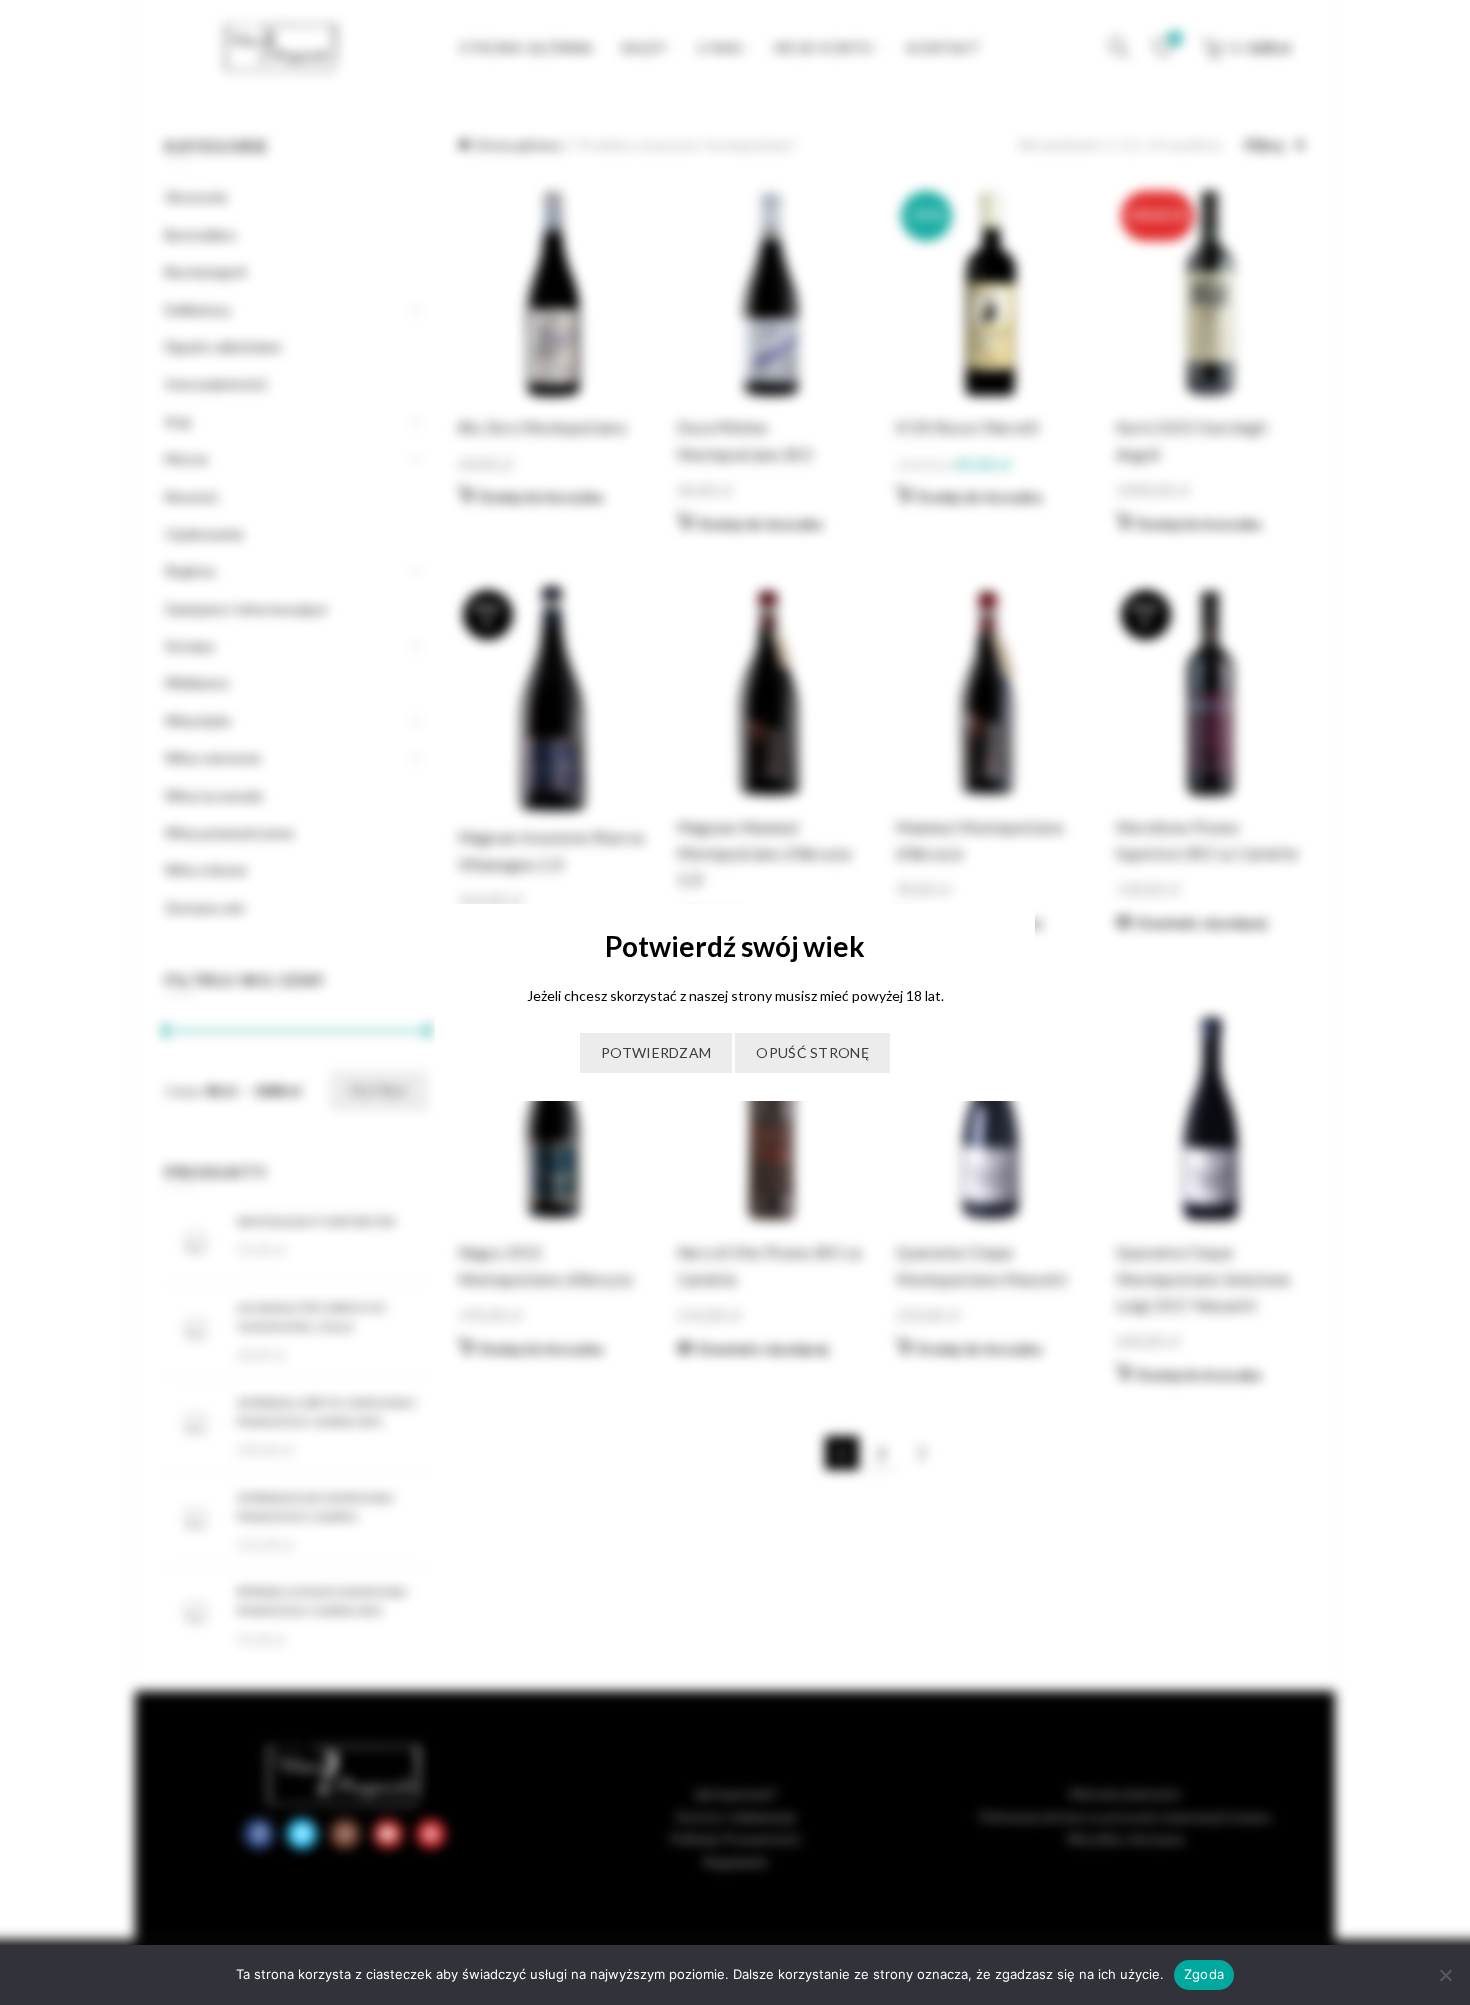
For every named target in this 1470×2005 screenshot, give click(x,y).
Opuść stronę (812, 1052)
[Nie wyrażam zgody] (1445, 1975)
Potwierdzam (656, 1052)
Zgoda (1204, 1974)
